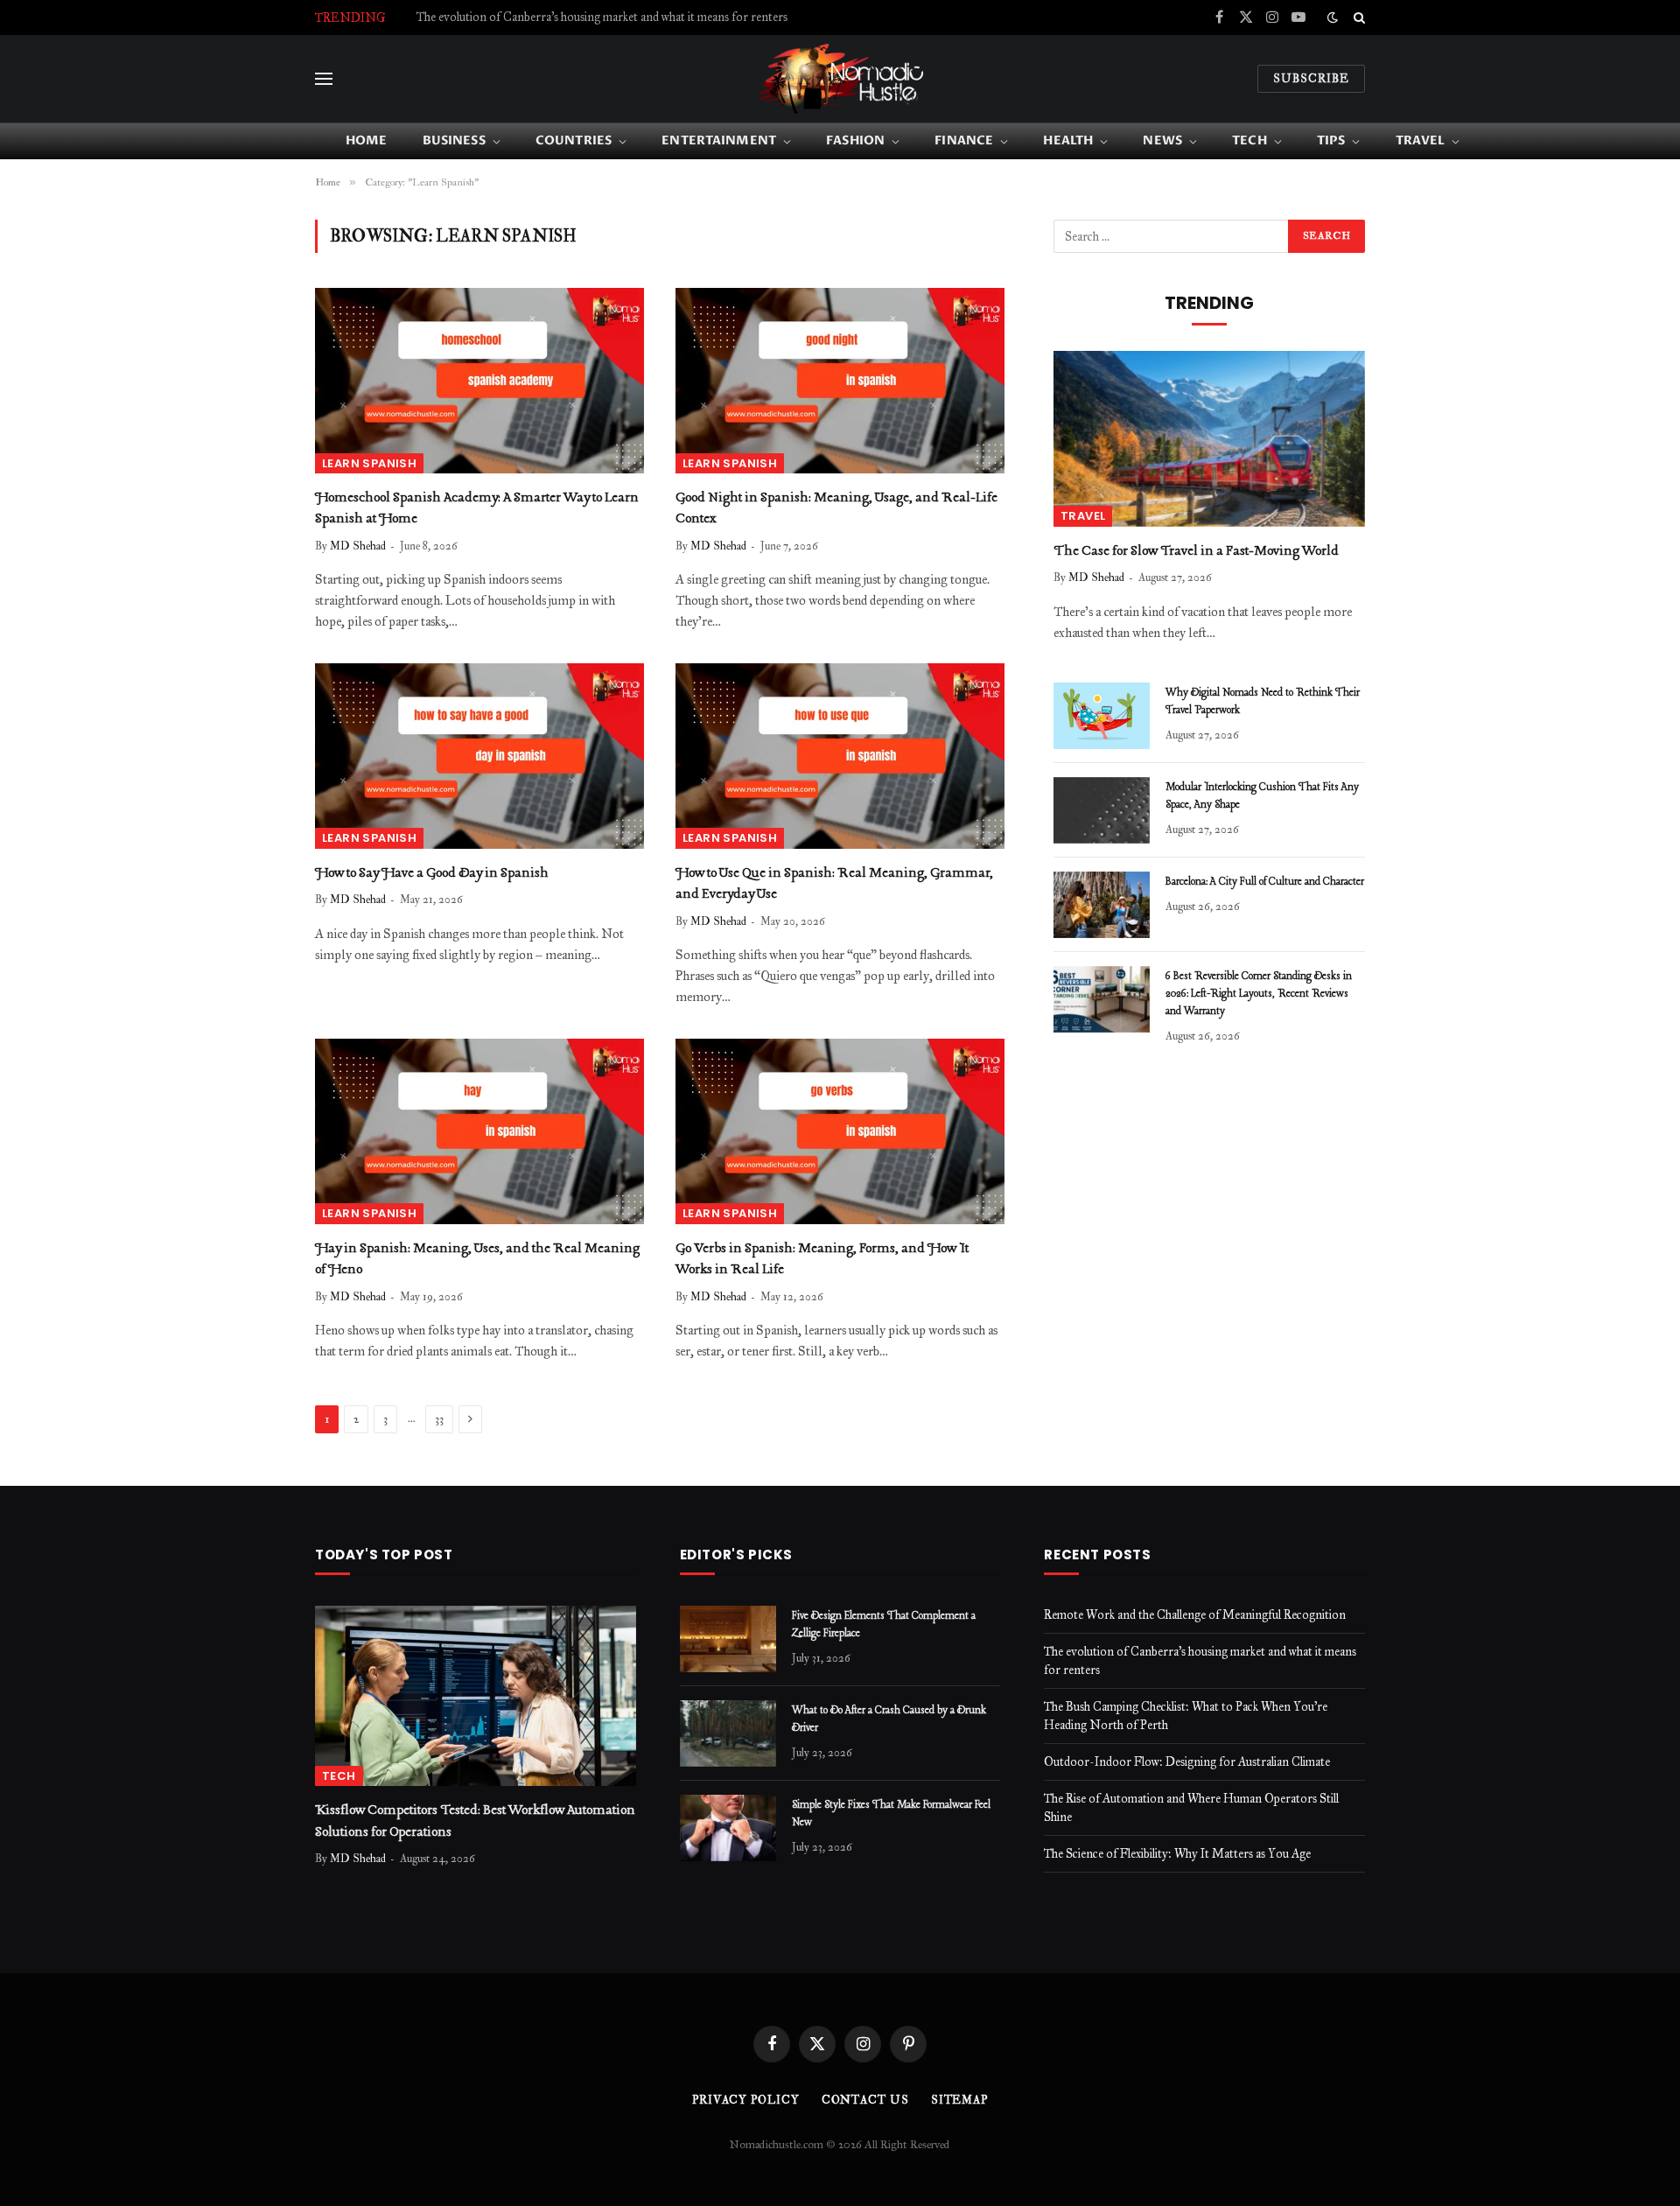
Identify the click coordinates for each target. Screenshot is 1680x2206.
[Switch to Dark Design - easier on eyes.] (1333, 18)
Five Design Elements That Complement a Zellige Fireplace (884, 1625)
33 (439, 1419)
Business (454, 140)
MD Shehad (358, 546)
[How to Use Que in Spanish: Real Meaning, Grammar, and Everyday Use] (840, 756)
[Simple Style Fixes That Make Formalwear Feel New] (728, 1828)
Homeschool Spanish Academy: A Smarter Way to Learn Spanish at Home (477, 508)
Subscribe (1311, 79)
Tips (1331, 140)
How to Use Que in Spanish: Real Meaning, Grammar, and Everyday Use (834, 884)
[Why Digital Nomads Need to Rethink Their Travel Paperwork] (1102, 716)
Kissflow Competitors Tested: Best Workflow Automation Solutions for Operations (475, 1821)
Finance (964, 140)
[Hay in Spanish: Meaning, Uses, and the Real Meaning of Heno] (479, 1131)
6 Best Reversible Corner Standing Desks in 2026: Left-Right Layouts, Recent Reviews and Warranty (1259, 994)
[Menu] (324, 79)
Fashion (855, 140)
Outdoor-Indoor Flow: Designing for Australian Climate (1187, 1762)
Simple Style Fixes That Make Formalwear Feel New (891, 1814)
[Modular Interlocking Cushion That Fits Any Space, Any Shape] (1102, 810)
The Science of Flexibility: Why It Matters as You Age (1177, 1854)
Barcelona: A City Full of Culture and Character (1265, 882)
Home (367, 140)
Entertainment (719, 140)
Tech (1249, 140)
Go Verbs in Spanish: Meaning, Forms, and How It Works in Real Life (822, 1259)
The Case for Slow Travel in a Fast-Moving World (1196, 551)
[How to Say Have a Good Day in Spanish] (479, 756)
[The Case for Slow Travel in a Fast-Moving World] (1209, 438)
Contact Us (865, 2100)
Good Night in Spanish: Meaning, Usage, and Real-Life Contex (836, 508)
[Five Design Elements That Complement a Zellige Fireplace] (728, 1639)
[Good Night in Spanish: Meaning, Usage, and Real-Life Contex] (840, 381)
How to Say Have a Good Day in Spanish (432, 873)
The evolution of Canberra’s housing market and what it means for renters (602, 17)
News (1162, 140)
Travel (1421, 140)
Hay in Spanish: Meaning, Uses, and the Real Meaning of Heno (477, 1259)
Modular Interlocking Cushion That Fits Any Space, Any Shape (1262, 796)
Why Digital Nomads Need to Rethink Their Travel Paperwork (1263, 702)
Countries (574, 140)
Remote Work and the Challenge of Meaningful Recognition (1195, 1615)
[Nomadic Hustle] (840, 79)
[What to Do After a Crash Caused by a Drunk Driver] (728, 1733)
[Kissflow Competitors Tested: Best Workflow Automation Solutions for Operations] (476, 1696)
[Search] (1358, 18)
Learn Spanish (369, 463)
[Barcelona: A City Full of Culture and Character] (1102, 905)
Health (1068, 140)
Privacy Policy (746, 2100)
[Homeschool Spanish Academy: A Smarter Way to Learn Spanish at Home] (479, 381)
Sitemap (959, 2100)
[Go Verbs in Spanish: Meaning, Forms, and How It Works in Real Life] (840, 1131)
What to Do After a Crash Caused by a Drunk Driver (889, 1719)
